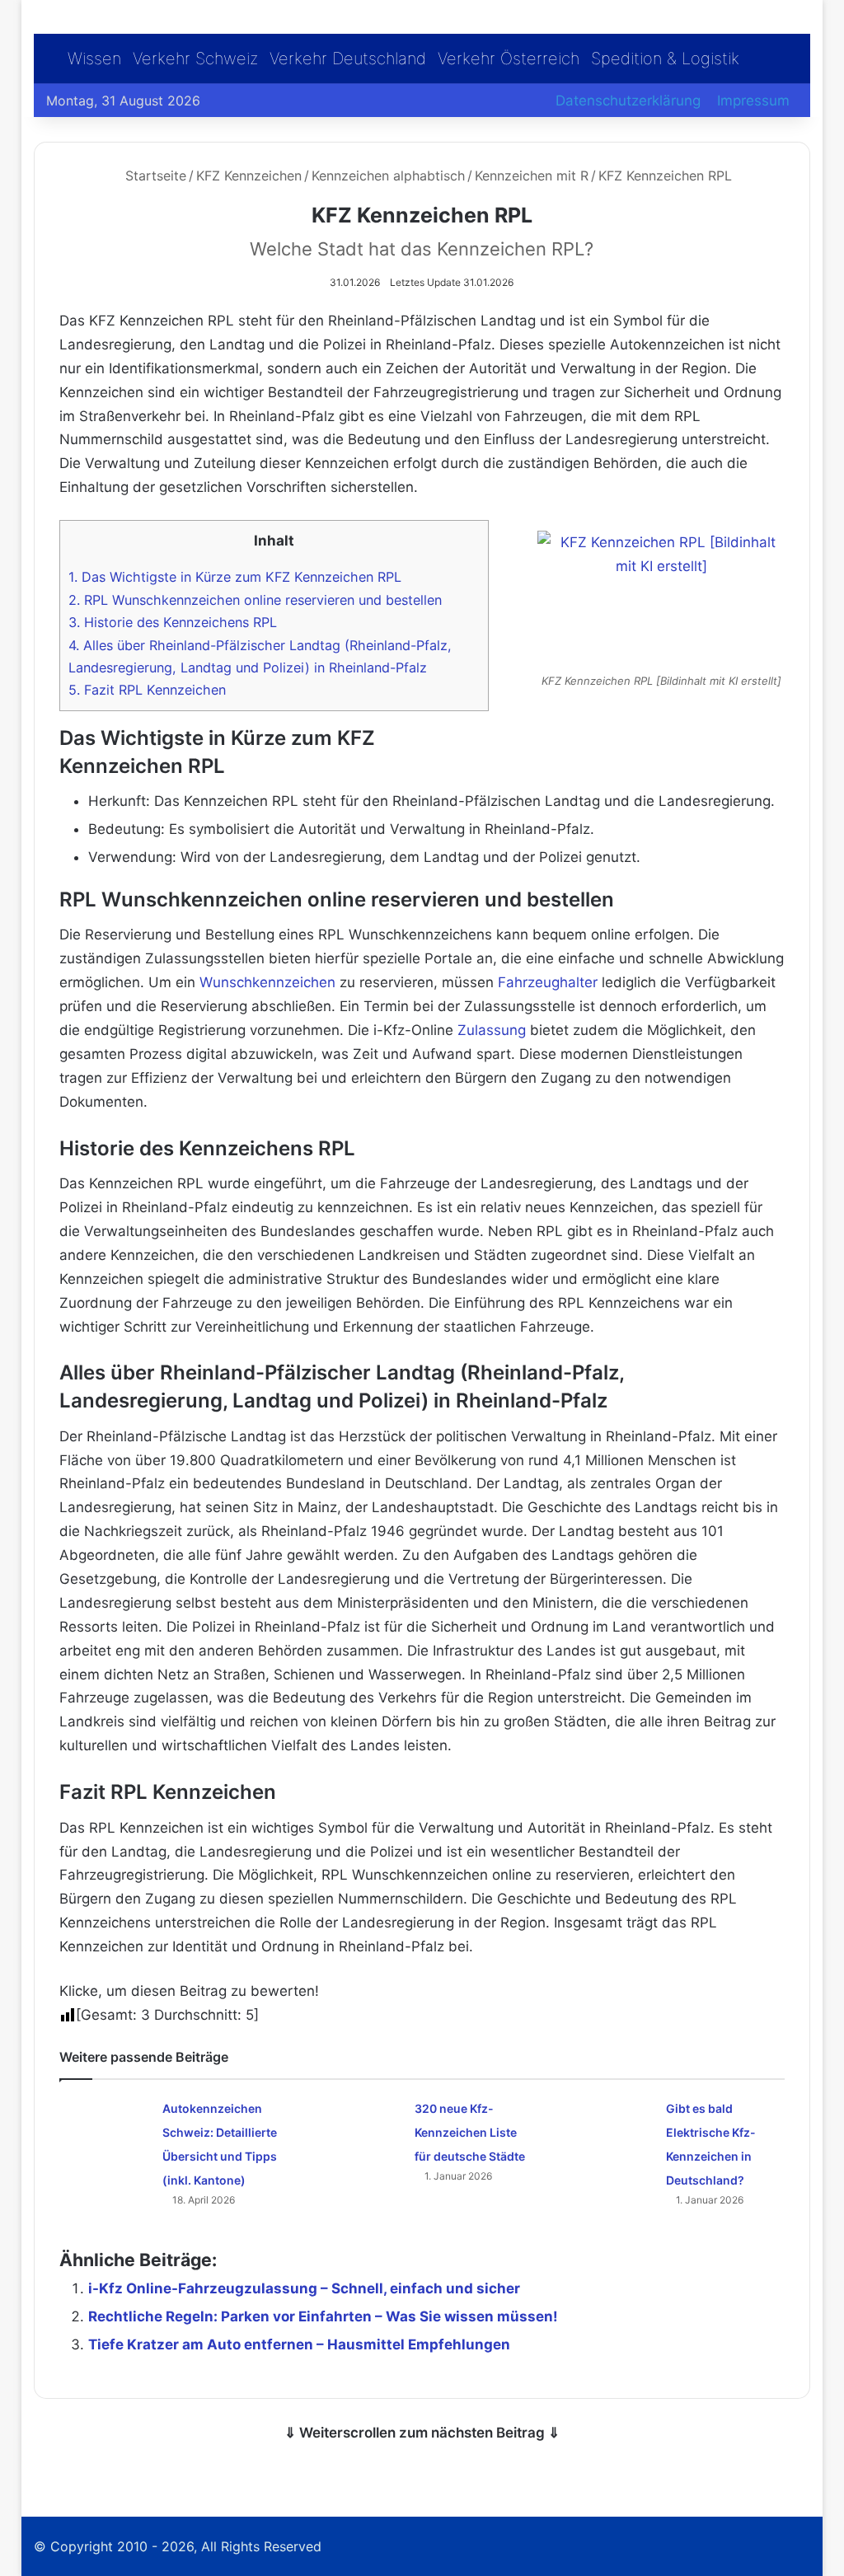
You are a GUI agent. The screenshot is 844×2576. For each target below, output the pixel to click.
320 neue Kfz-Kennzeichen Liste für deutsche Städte (470, 2132)
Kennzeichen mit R (532, 176)
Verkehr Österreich (509, 59)
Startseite (154, 176)
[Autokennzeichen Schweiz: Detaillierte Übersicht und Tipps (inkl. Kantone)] (105, 2122)
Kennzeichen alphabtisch (388, 176)
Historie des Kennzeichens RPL (173, 622)
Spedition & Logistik (665, 59)
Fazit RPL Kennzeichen (147, 690)
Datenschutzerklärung (628, 101)
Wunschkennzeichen (267, 982)
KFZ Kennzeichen (249, 176)
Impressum (753, 101)
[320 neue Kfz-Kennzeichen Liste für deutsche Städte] (357, 2126)
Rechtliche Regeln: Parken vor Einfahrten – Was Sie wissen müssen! (323, 2316)
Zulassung (492, 1030)
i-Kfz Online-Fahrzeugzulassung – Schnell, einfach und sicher (304, 2288)
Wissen (94, 59)
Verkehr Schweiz (195, 59)
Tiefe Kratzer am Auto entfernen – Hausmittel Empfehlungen (299, 2344)
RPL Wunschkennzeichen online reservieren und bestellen (255, 600)
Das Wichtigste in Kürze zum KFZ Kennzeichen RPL (235, 577)
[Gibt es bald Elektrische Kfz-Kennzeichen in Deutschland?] (608, 2127)
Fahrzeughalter (548, 982)
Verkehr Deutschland (348, 59)
